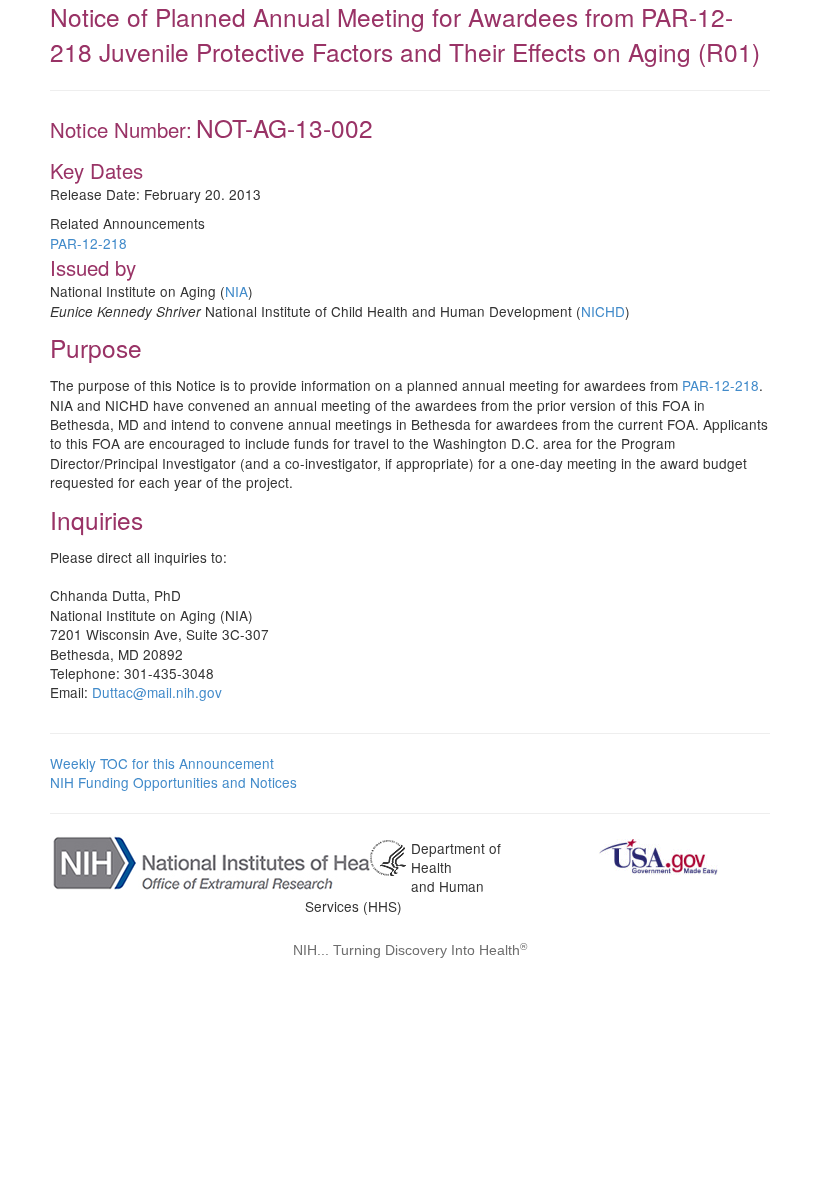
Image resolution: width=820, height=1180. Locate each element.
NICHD (603, 311)
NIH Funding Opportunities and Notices (173, 782)
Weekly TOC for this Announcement (162, 763)
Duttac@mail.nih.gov (157, 692)
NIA (236, 291)
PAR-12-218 (88, 243)
